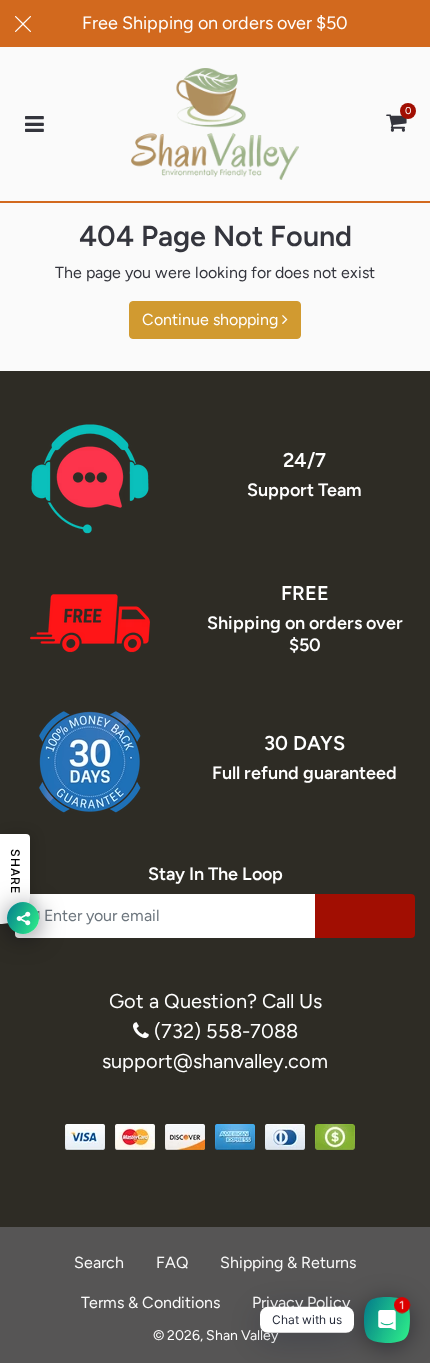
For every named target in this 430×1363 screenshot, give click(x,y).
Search (99, 1262)
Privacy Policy (301, 1302)
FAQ (172, 1262)
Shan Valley (242, 1335)
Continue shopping (212, 319)
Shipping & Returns (288, 1262)
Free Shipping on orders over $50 (215, 23)
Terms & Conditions (150, 1302)
